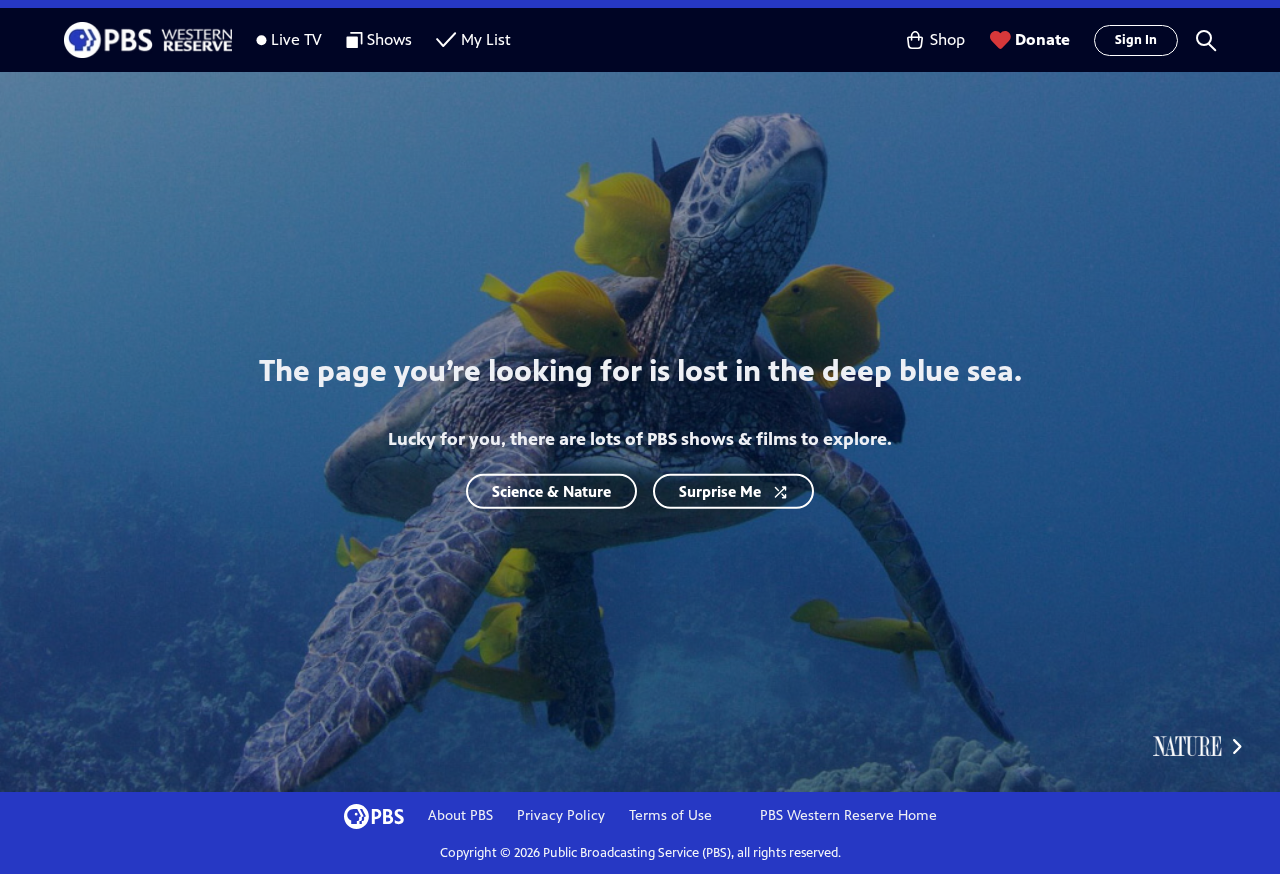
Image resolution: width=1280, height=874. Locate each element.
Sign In (1136, 40)
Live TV (296, 39)
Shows (389, 39)
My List (486, 39)
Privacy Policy (561, 815)
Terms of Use (670, 815)
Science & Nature (551, 491)
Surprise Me (720, 491)
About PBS (460, 815)
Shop (947, 39)
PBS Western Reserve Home (848, 815)
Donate (1042, 39)
